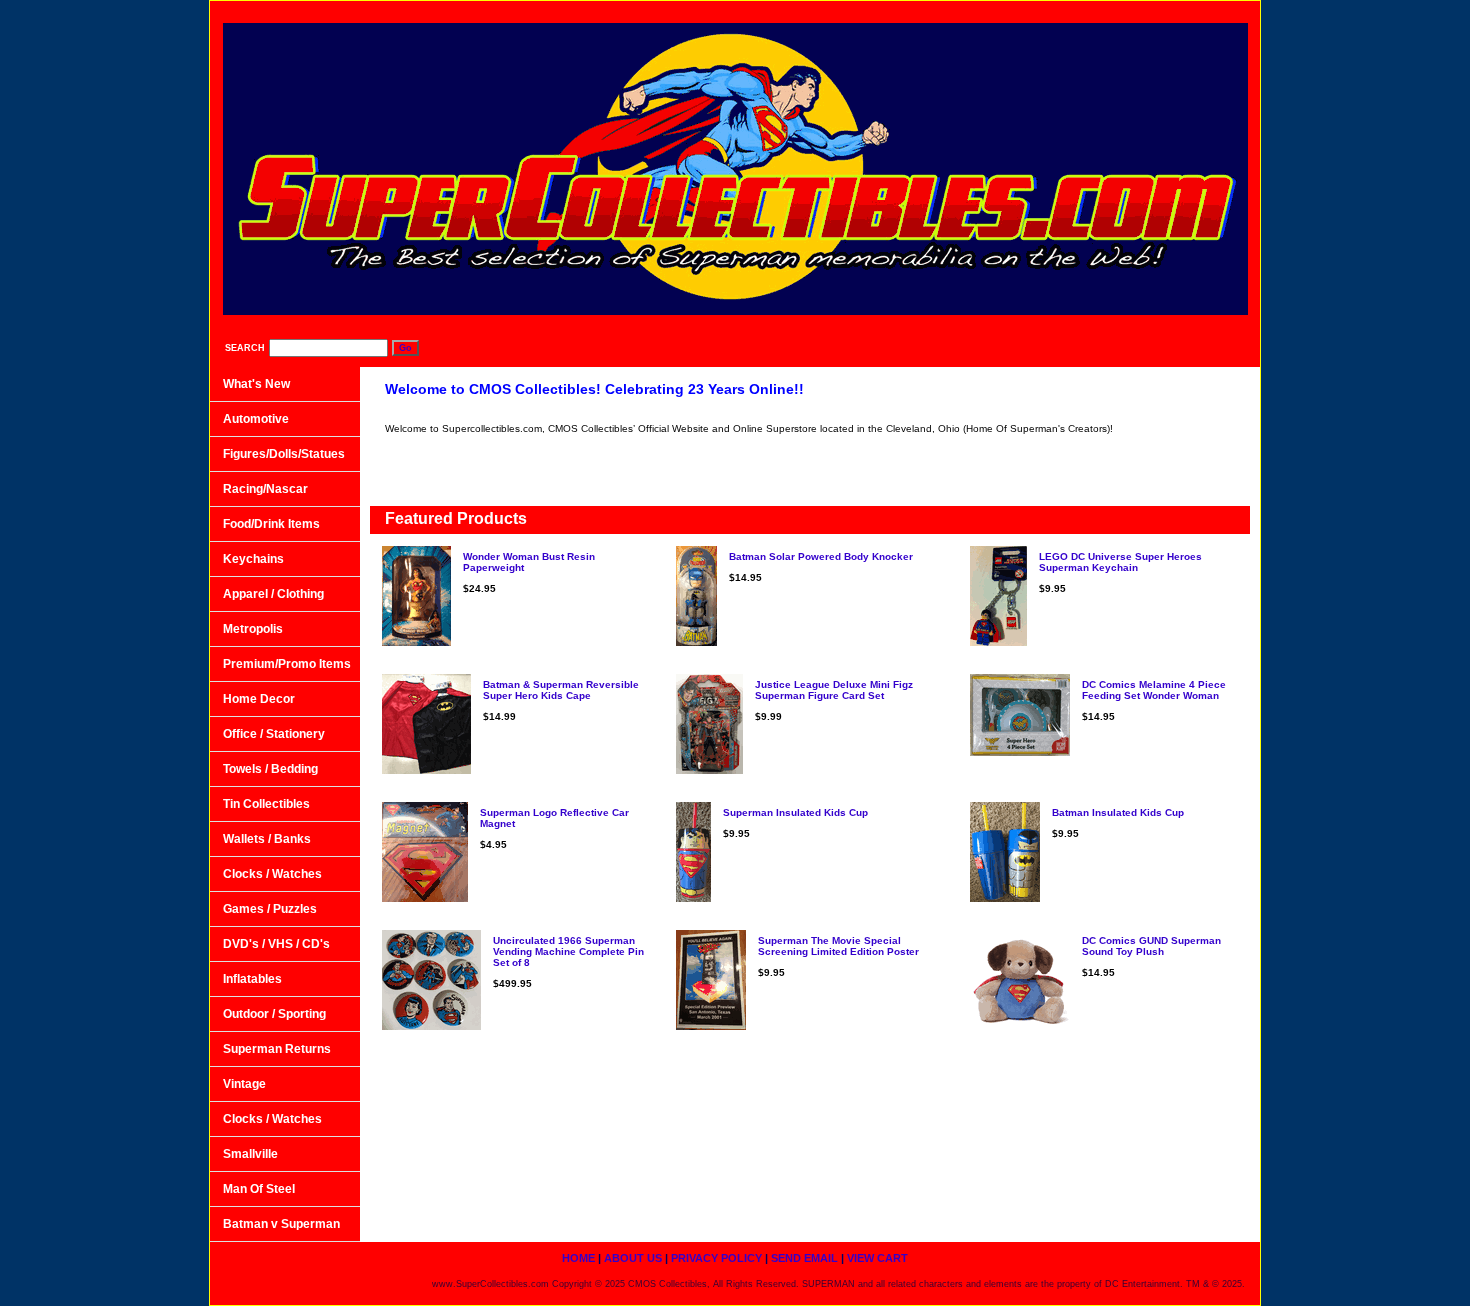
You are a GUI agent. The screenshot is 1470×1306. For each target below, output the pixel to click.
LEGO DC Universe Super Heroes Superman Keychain (1120, 562)
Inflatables (252, 979)
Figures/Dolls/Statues (284, 454)
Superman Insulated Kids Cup (795, 812)
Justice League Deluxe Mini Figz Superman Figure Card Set (834, 690)
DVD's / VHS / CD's (276, 944)
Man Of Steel (259, 1189)
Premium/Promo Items (287, 664)
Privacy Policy (1001, 10)
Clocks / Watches (272, 874)
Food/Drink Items (271, 524)
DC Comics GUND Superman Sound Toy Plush (1151, 946)
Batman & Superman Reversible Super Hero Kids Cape (561, 690)
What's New (256, 384)
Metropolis (253, 629)
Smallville (250, 1154)
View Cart (1208, 10)
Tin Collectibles (266, 804)
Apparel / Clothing (273, 594)
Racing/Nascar (265, 489)
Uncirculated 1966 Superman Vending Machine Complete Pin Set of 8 (568, 951)
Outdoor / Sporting (274, 1014)
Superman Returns (277, 1049)
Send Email (1111, 10)
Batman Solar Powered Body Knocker (821, 556)
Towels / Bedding (270, 769)
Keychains (253, 559)
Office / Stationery (274, 734)
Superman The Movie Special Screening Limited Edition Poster (838, 946)
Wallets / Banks (267, 839)
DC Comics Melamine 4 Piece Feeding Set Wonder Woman (1154, 690)
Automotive (256, 419)
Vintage (244, 1084)
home (815, 10)
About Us (897, 10)
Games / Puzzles (270, 909)
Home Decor (259, 699)
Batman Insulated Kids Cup (1118, 812)
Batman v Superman (281, 1224)
